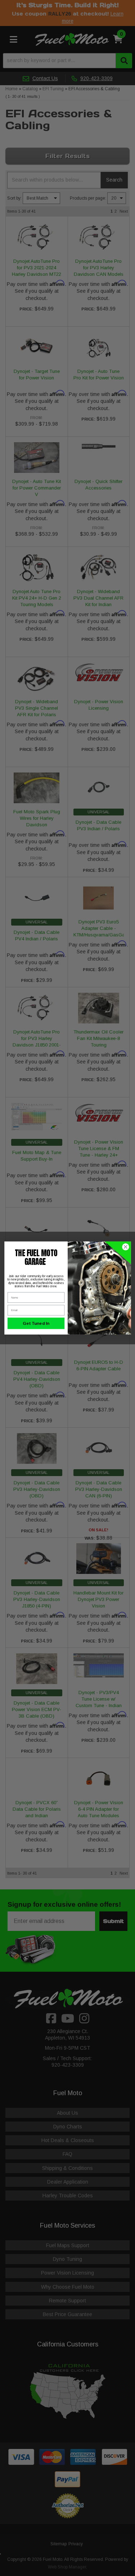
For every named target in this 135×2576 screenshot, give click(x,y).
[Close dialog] (125, 1247)
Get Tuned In (36, 1323)
